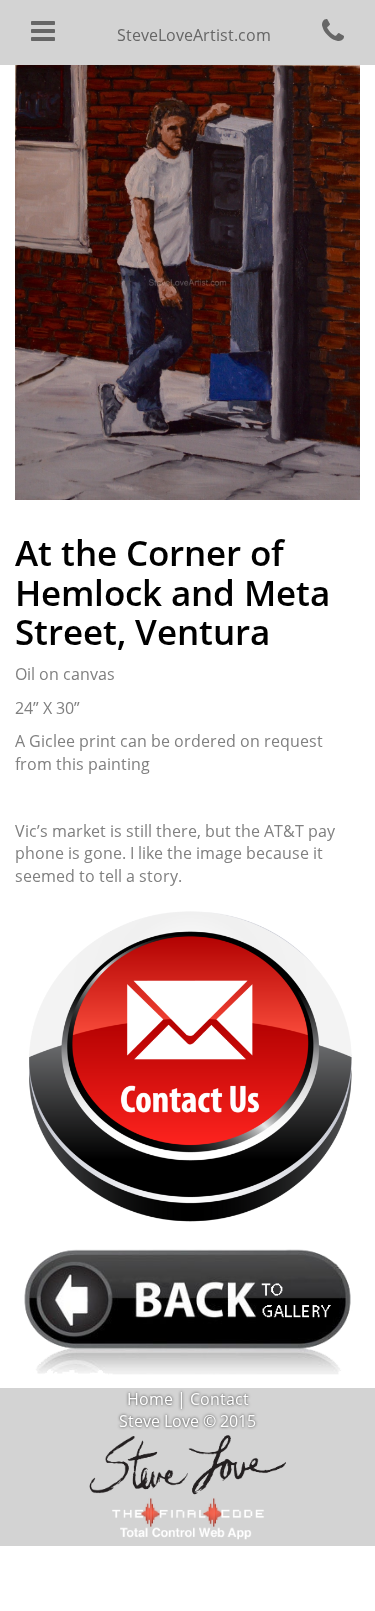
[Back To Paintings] (187, 1308)
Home (150, 1399)
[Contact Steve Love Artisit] (187, 1064)
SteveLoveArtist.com (194, 35)
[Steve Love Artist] (188, 1462)
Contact (219, 1399)
